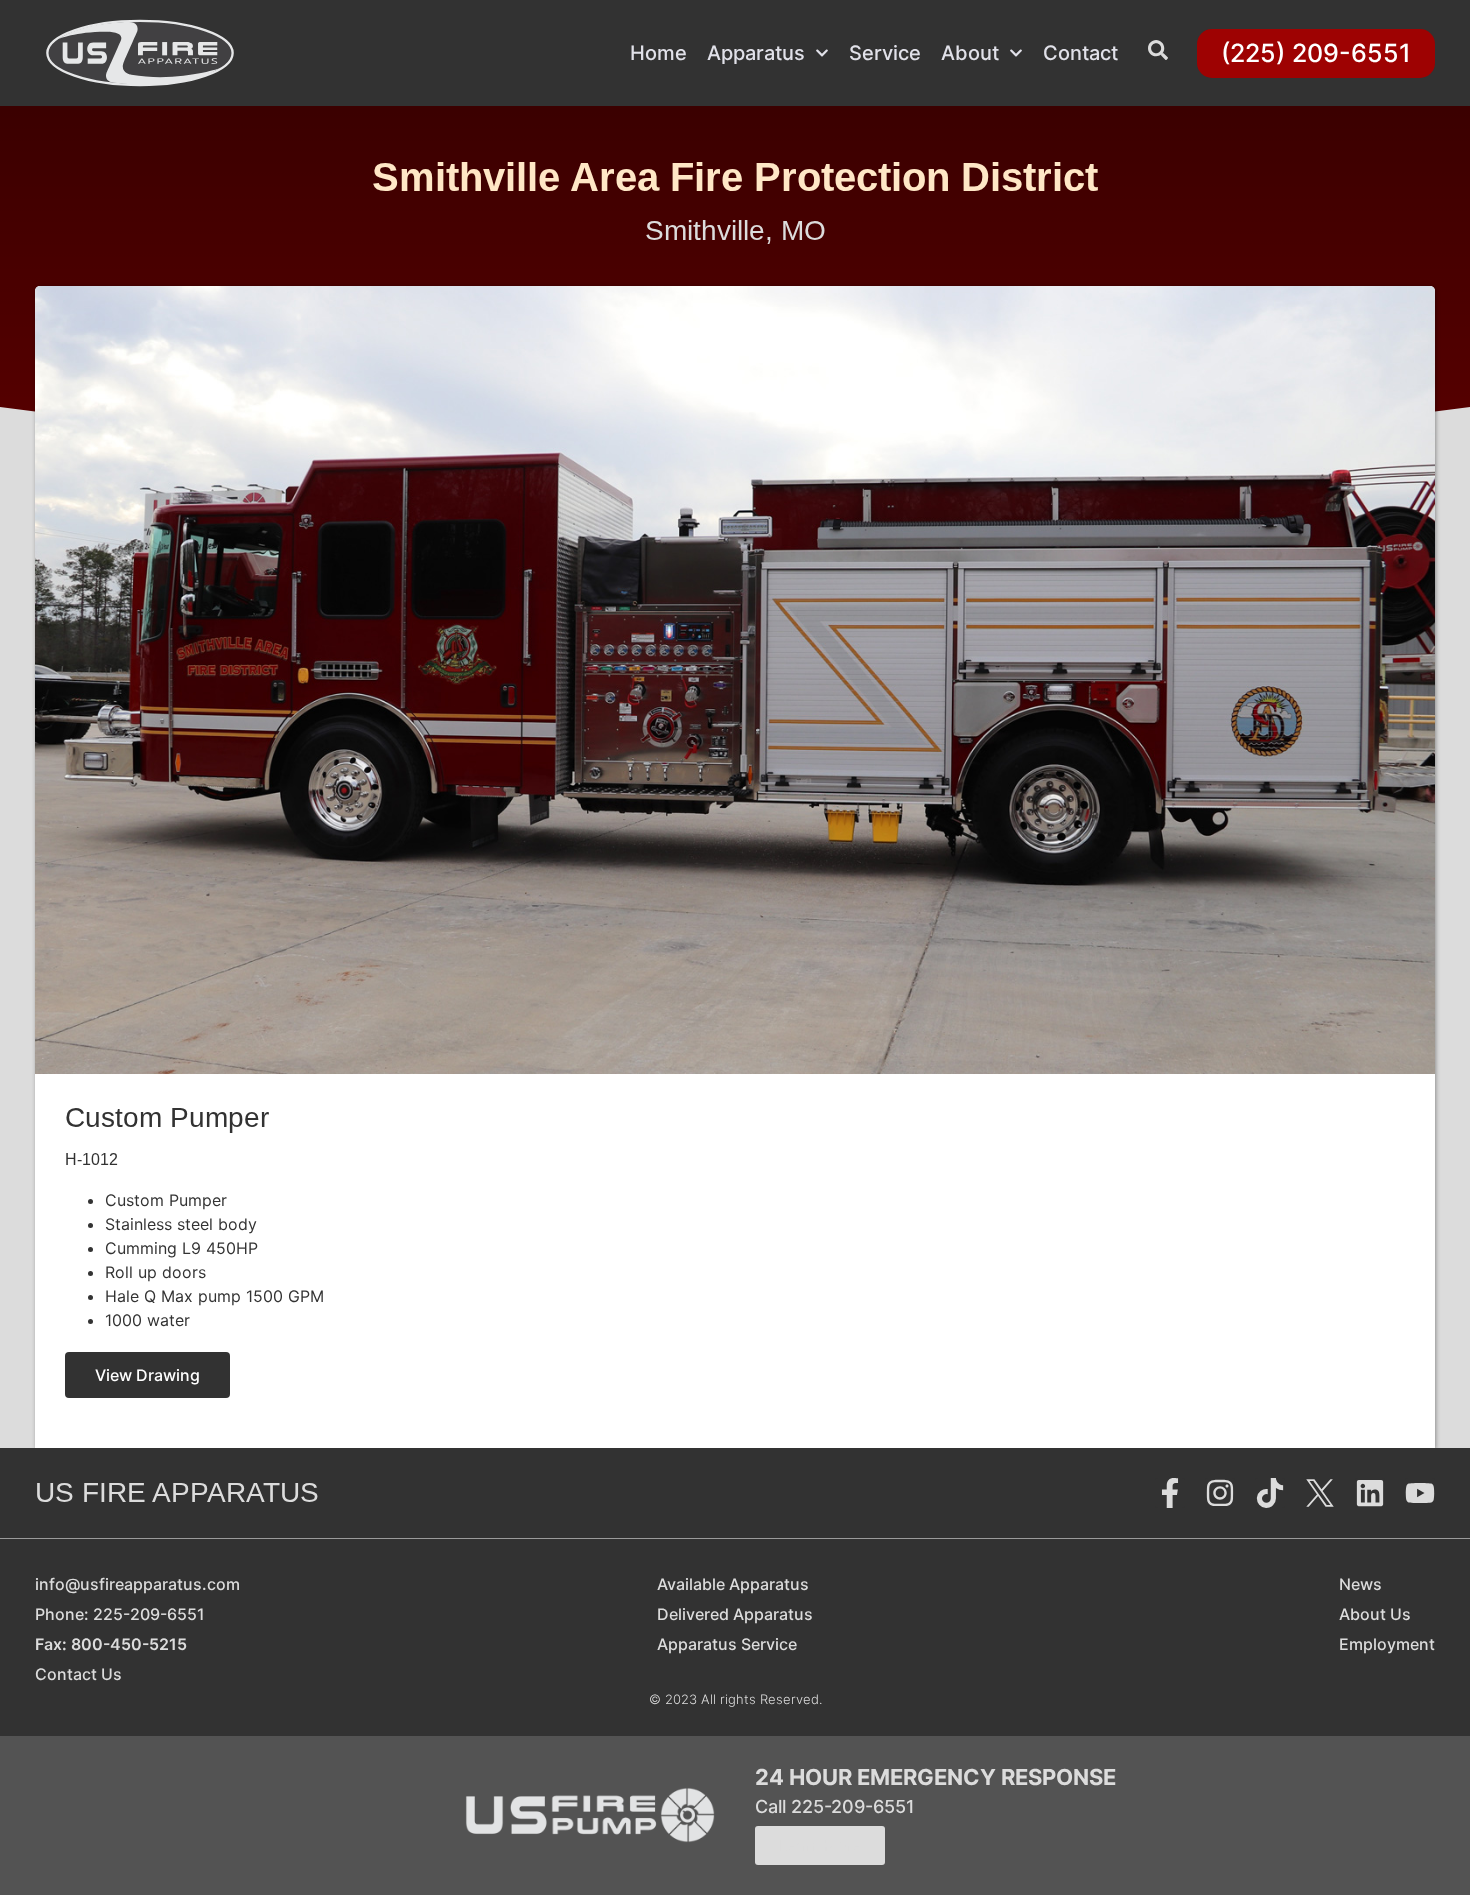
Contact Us (78, 1674)
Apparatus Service (727, 1644)
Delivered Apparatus (735, 1614)
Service (885, 53)
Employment (1387, 1644)
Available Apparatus (733, 1584)
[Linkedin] (1370, 1493)
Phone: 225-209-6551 (120, 1614)
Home (658, 53)
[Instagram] (1220, 1493)
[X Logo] (1320, 1493)
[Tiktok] (1270, 1493)
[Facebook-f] (1170, 1493)
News (1360, 1584)
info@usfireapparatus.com (137, 1584)
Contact (1080, 53)
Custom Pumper (167, 1117)
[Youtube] (1420, 1493)
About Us (1375, 1614)
